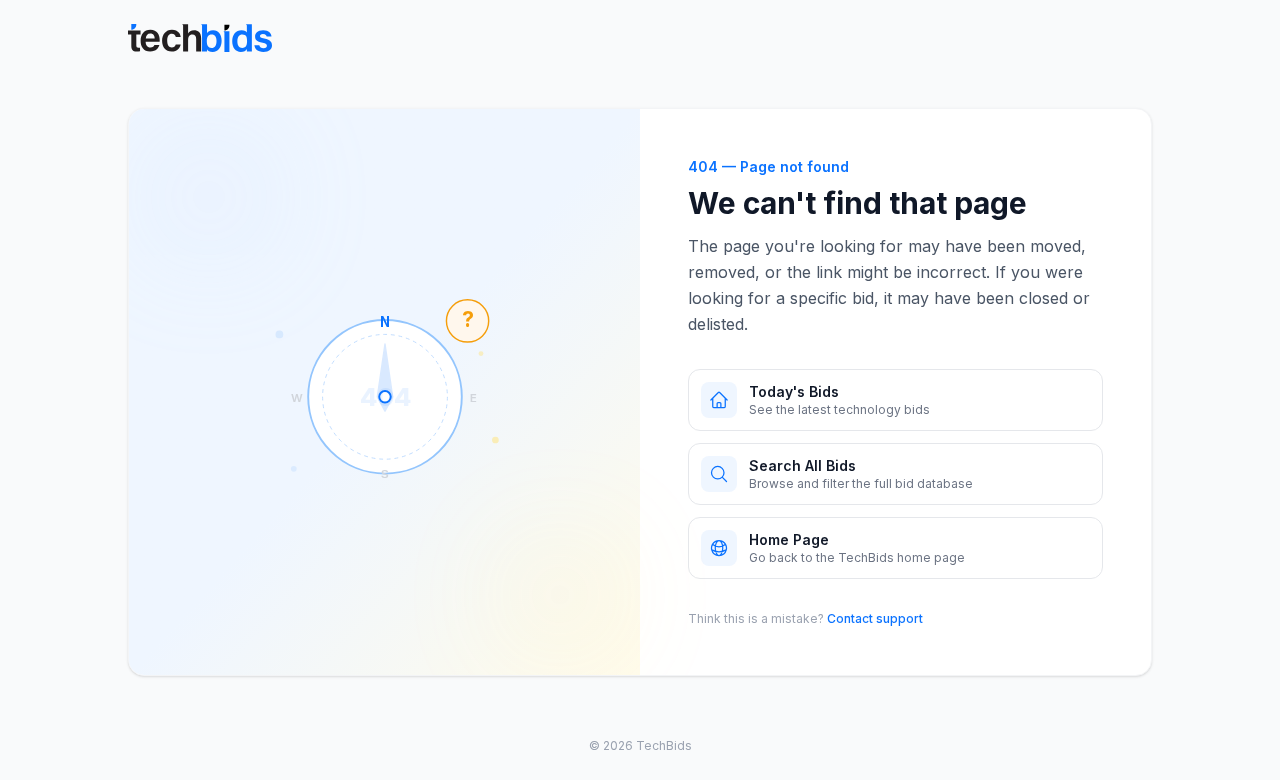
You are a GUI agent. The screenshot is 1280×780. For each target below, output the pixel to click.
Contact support (875, 618)
